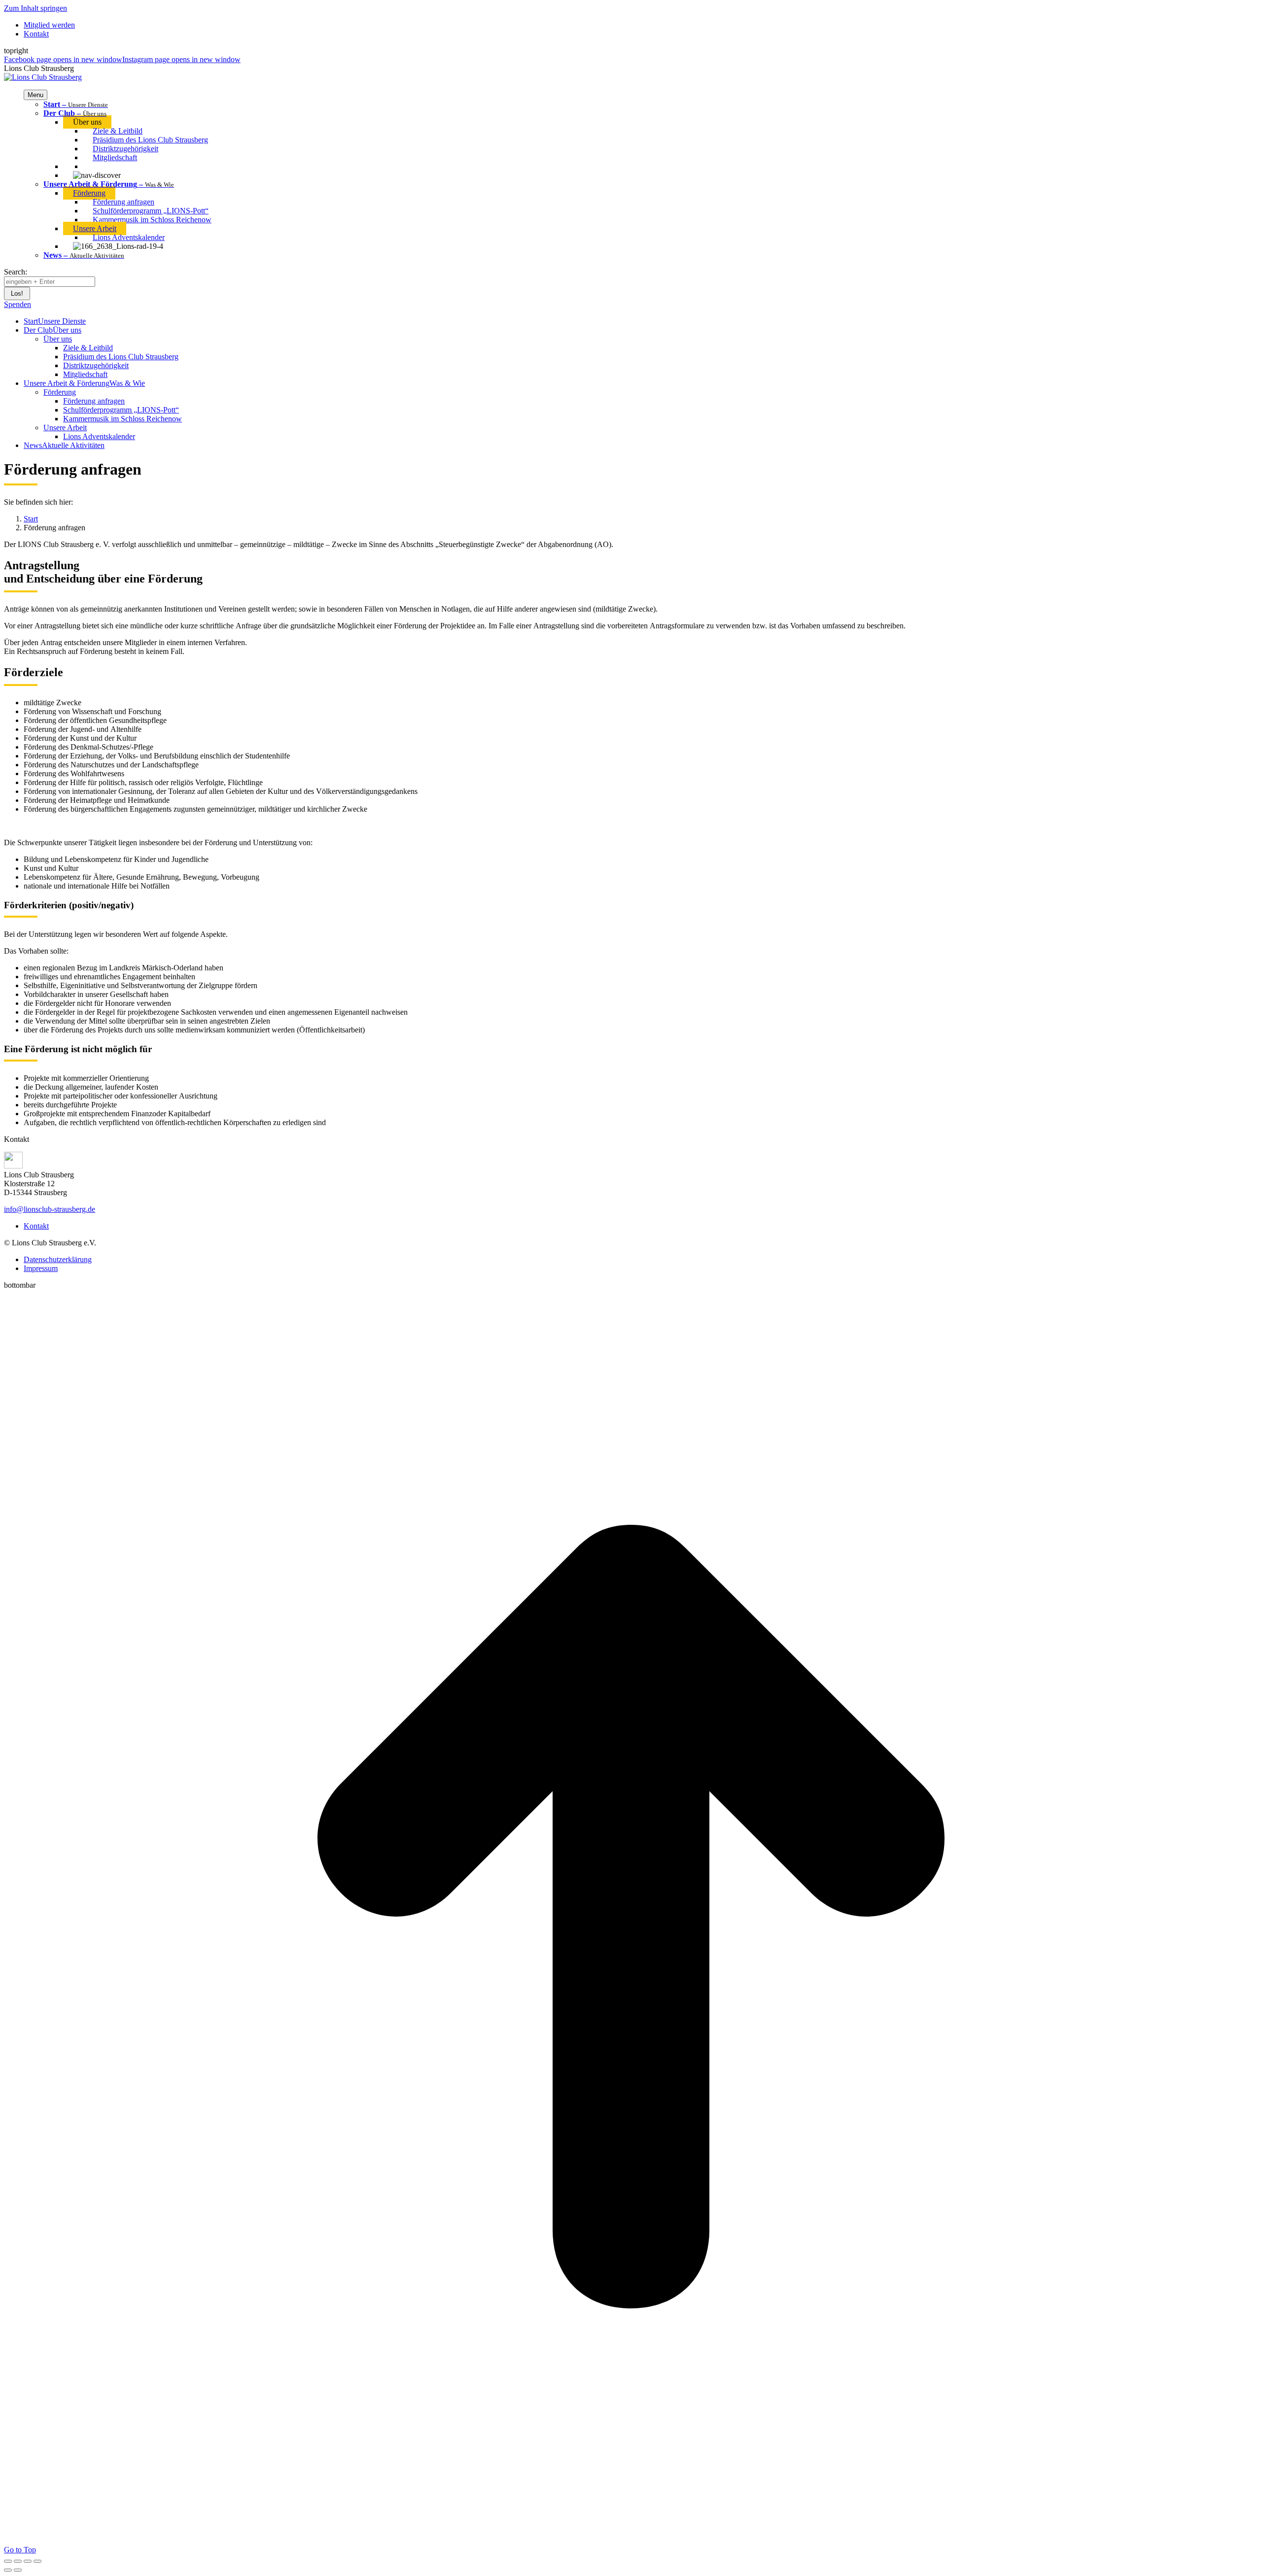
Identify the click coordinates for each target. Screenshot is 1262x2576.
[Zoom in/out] (37, 2561)
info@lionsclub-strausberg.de (50, 1209)
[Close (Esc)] (8, 2561)
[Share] (18, 2561)
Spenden (18, 304)
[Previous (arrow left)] (8, 2570)
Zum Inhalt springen (35, 8)
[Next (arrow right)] (18, 2570)
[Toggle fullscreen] (28, 2561)
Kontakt (36, 1226)
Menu (35, 95)
